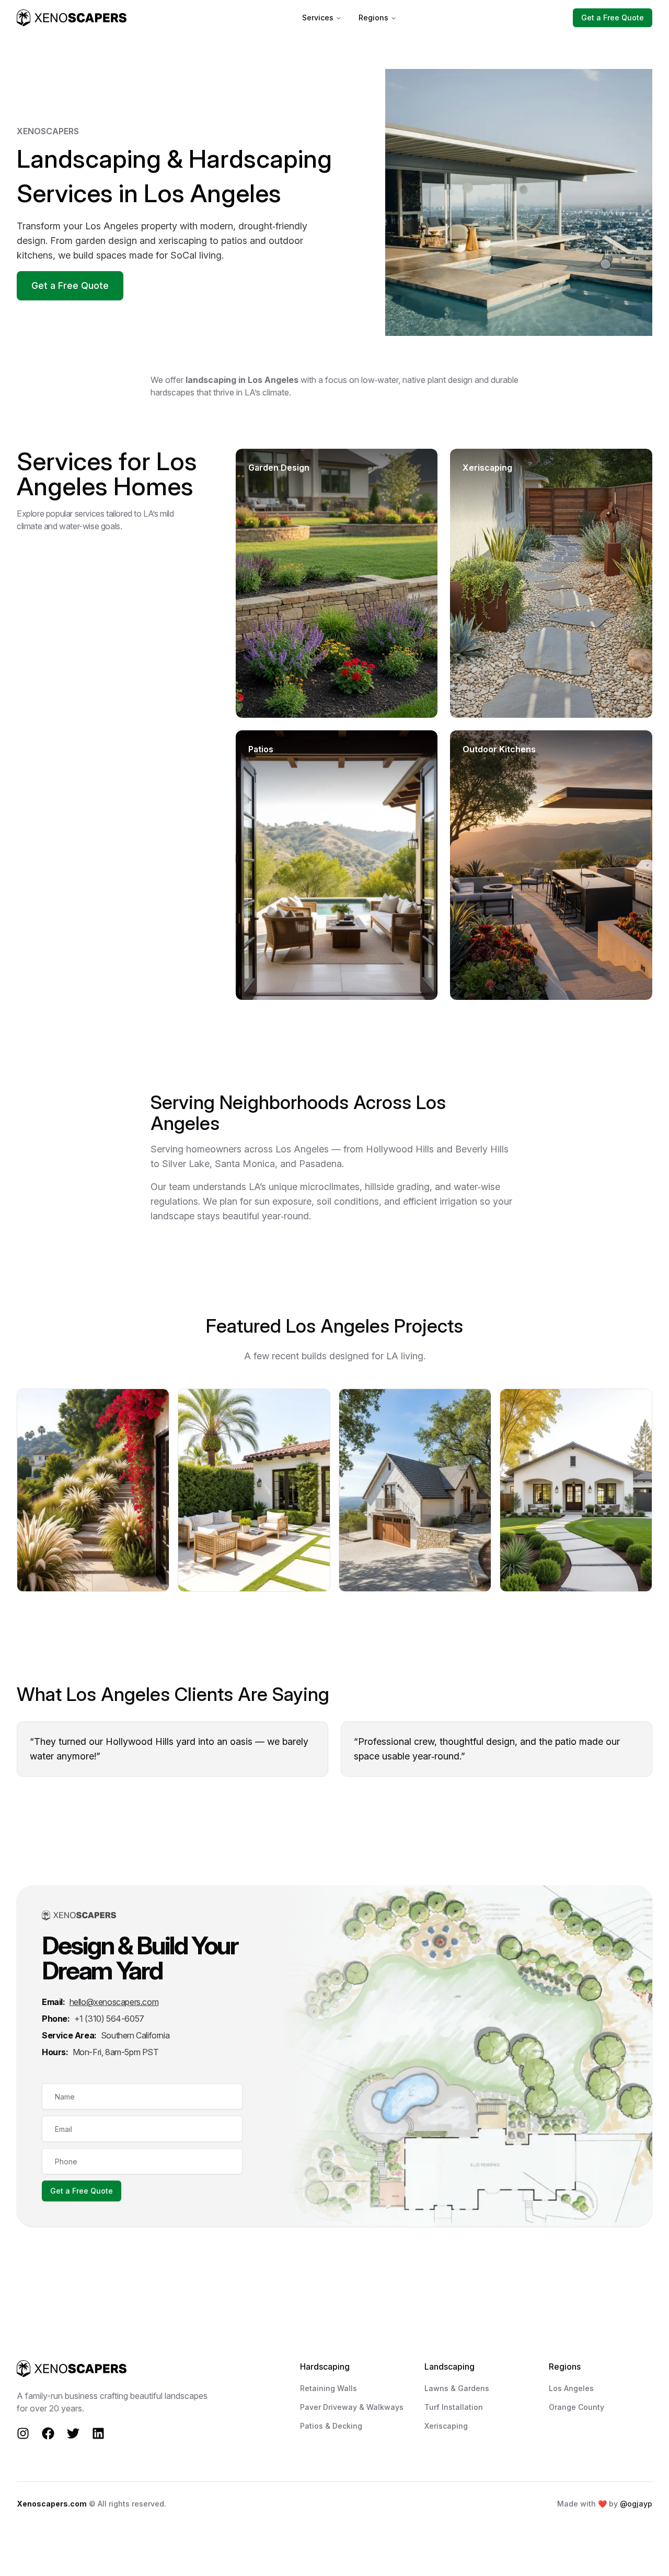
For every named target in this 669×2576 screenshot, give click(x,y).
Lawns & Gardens (457, 2388)
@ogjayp (636, 2504)
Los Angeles (571, 2388)
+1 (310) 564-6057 (109, 2019)
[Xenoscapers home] (72, 18)
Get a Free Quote (613, 18)
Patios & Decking (331, 2426)
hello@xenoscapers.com (114, 2002)
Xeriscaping (446, 2426)
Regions (373, 18)
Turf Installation (454, 2407)
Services (318, 18)
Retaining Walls (328, 2388)
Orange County (576, 2407)
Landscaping (449, 2367)
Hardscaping (325, 2367)
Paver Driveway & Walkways (352, 2407)
